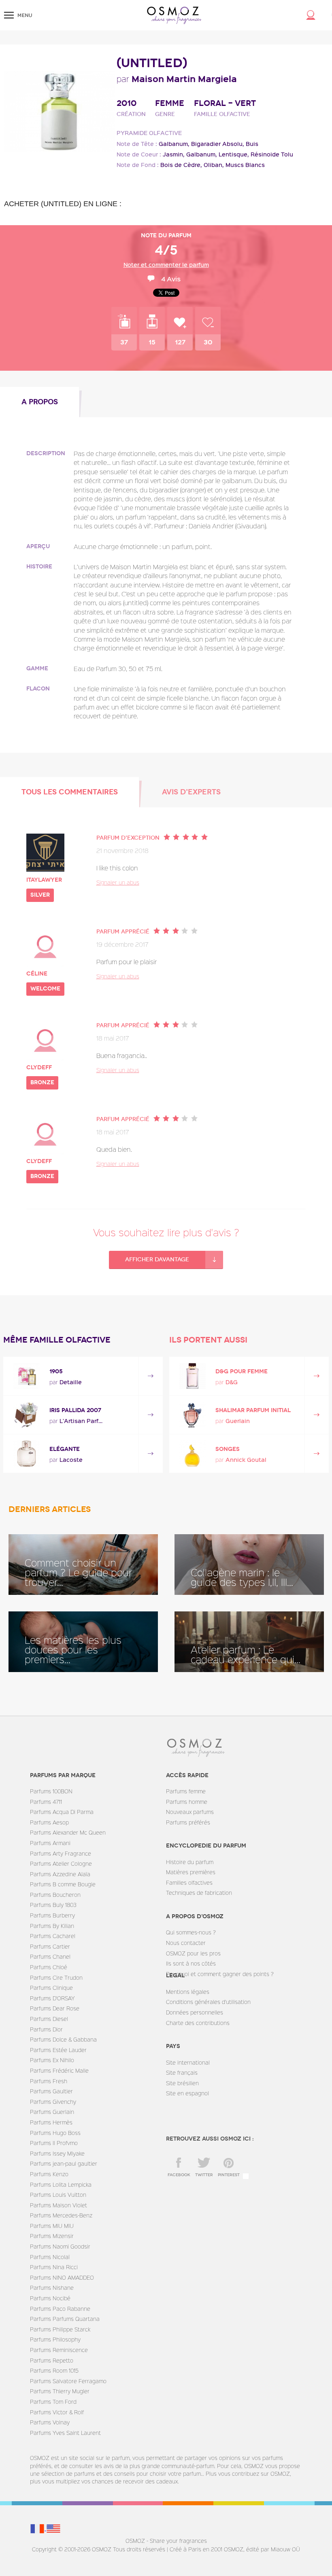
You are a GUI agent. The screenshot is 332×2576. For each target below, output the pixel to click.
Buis (252, 144)
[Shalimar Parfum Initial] (192, 1415)
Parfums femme (186, 1791)
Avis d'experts (191, 792)
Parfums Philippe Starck (60, 2329)
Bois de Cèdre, (181, 165)
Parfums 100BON (51, 1791)
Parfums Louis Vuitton (58, 2195)
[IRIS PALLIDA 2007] (26, 1415)
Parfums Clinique (51, 1988)
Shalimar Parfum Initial (253, 1410)
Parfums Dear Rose (55, 2008)
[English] (53, 2528)
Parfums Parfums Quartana (65, 2319)
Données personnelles (195, 2012)
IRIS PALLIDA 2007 (75, 1410)
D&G (232, 1382)
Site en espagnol (187, 2093)
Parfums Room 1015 (54, 2370)
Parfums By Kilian (52, 1926)
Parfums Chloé (49, 1967)
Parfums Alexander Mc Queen (68, 1832)
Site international (188, 2062)
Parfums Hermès (51, 2122)
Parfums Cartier (50, 1946)
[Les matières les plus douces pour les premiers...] (83, 1642)
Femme (170, 103)
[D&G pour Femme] (192, 1376)
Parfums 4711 (46, 1802)
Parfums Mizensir (52, 2236)
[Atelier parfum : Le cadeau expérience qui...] (249, 1642)
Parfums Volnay (50, 2422)
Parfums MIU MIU (52, 2226)
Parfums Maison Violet (59, 2205)
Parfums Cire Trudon (56, 1977)
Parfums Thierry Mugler (60, 2391)
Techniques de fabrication (199, 1893)
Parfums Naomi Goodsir (60, 2246)
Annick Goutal (246, 1460)
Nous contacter (186, 1943)
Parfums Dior (46, 2029)
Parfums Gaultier (51, 2091)
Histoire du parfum (190, 1862)
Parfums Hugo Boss (55, 2133)
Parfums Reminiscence (59, 2350)
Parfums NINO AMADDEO (62, 2277)
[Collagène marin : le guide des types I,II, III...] (249, 1565)
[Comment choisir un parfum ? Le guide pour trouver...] (83, 1565)
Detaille (71, 1382)
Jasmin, (174, 154)
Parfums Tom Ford (53, 2402)
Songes (228, 1449)
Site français (182, 2072)
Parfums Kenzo (49, 2174)
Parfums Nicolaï (50, 2257)
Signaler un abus (118, 882)
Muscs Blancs (245, 165)
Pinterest (229, 2175)
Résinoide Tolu (272, 154)
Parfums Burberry (52, 1915)
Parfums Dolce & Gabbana (63, 2039)
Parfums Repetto (52, 2360)
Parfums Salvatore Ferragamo (68, 2381)
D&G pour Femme (242, 1371)
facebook (179, 2175)
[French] (38, 2528)
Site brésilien (182, 2083)
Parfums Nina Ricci (54, 2267)
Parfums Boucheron (55, 1895)
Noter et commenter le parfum (166, 265)
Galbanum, (174, 144)
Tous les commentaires (70, 792)
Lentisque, (234, 154)
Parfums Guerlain (52, 2112)
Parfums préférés (188, 1822)
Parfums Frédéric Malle (59, 2070)
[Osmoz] (174, 15)
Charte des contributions (198, 2023)
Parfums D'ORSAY (52, 1998)
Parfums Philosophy (55, 2339)
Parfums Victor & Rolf (57, 2412)
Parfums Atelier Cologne (61, 1863)
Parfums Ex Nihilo (52, 2060)
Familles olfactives (189, 1882)
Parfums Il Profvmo (54, 2143)
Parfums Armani (50, 1843)
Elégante (65, 1449)
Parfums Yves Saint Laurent (65, 2433)
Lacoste (71, 1460)
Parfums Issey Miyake (57, 2153)
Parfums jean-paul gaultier (64, 2163)
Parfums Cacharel (53, 1936)
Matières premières (191, 1872)
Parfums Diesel (49, 2019)
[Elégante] (26, 1454)
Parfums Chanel (50, 1956)
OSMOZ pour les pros (193, 1953)
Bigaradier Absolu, (218, 144)
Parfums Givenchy (53, 2102)
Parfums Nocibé (50, 2298)
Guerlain (238, 1421)
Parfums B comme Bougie (63, 1884)
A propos (40, 402)
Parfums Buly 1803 (53, 1905)
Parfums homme (187, 1802)
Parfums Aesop (49, 1822)
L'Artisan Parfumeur (82, 1421)
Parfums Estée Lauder (58, 2050)
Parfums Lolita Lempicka (61, 2184)
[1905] (26, 1376)
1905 (56, 1371)
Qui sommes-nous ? (191, 1932)
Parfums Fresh (49, 2081)
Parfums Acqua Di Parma (62, 1812)
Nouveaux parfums (190, 1812)
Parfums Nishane (52, 2288)
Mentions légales (188, 1992)
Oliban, (214, 165)
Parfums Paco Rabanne (60, 2309)
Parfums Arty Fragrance (61, 1853)
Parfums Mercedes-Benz (61, 2215)
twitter (204, 2175)
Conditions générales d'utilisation (208, 2002)
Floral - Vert (225, 103)
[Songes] (192, 1454)
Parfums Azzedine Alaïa (60, 1874)
